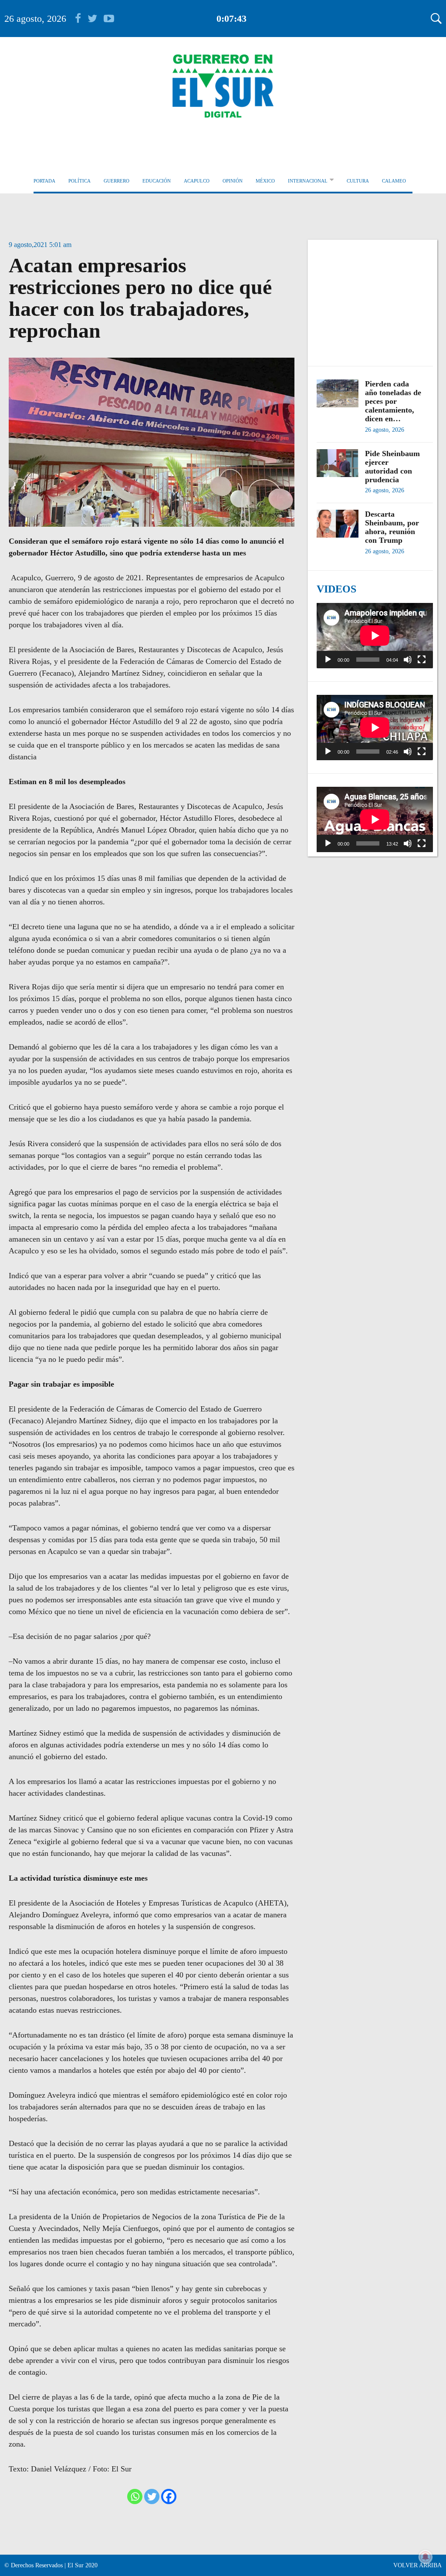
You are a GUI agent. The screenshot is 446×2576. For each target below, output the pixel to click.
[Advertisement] (375, 298)
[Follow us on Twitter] (96, 19)
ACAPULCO (197, 181)
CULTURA (358, 181)
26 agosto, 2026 (35, 19)
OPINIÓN (233, 181)
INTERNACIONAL (308, 181)
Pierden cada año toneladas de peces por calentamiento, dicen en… (393, 401)
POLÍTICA (79, 181)
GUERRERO (117, 181)
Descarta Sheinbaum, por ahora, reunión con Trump (392, 527)
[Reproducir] (328, 660)
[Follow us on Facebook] (81, 19)
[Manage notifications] (426, 2557)
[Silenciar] (408, 660)
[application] (375, 636)
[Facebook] (169, 2496)
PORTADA (44, 181)
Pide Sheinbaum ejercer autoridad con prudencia (392, 467)
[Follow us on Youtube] (109, 19)
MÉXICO (265, 181)
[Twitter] (152, 2496)
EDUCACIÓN (157, 181)
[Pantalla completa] (422, 660)
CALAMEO (394, 181)
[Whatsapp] (135, 2496)
